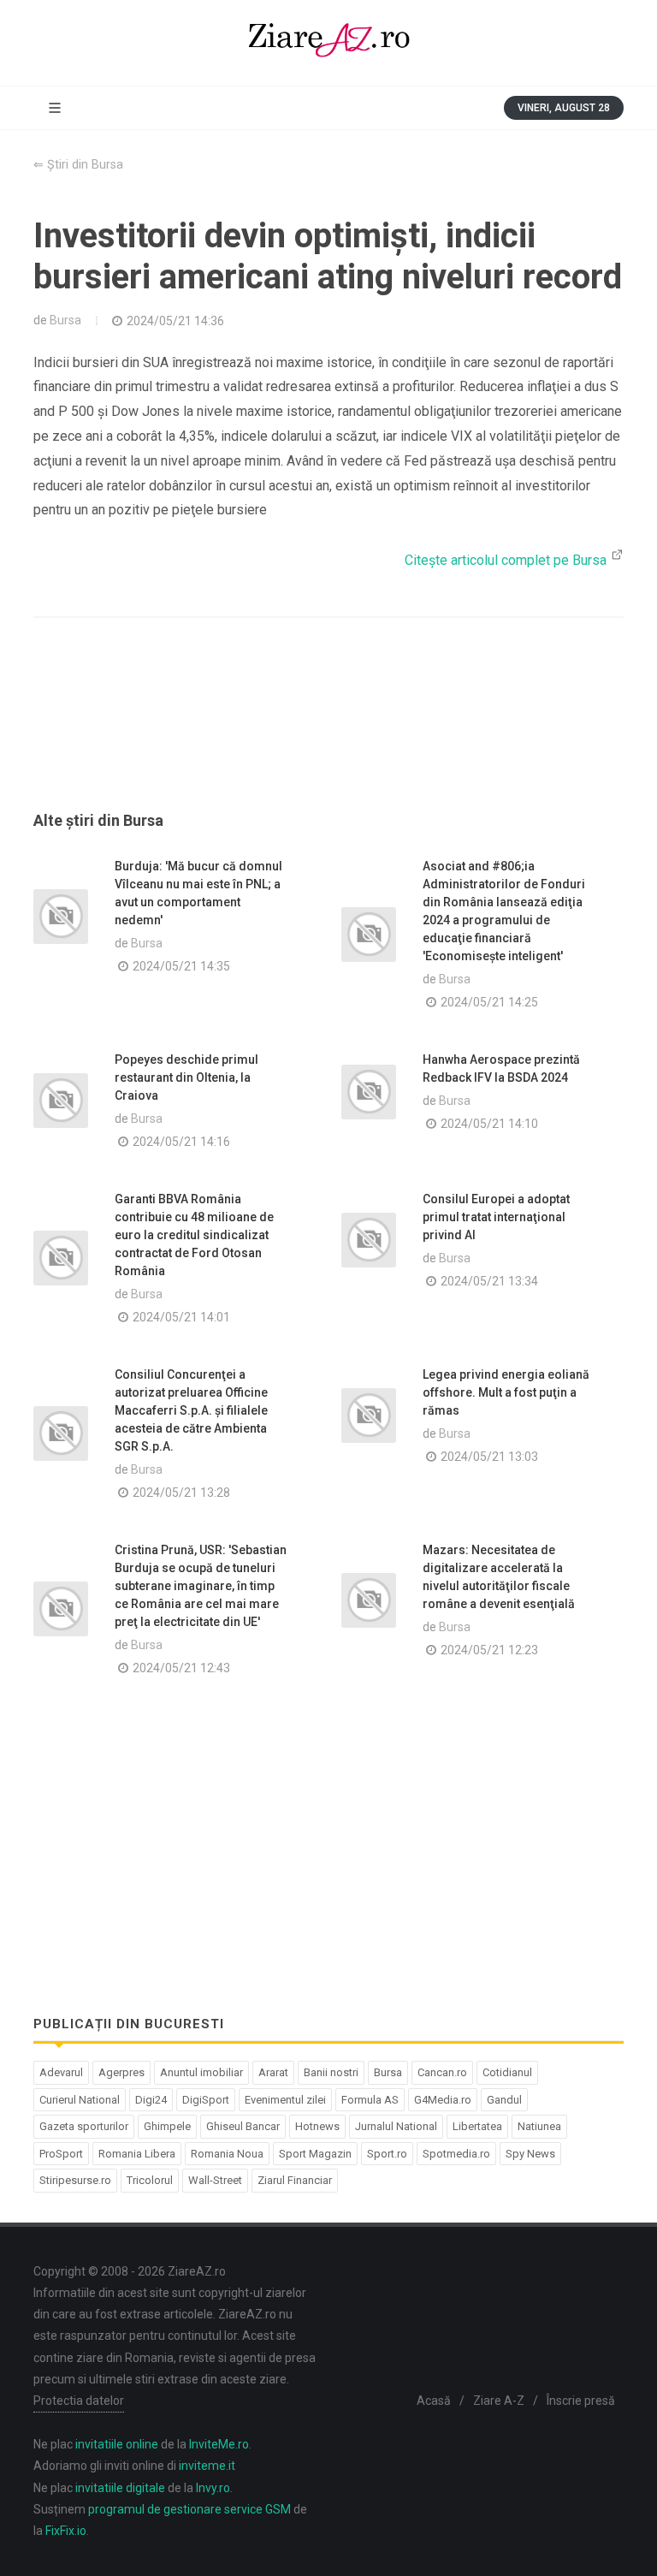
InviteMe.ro (219, 2444)
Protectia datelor (79, 2401)
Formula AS (370, 2100)
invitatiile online (117, 2444)
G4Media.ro (443, 2100)
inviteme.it (207, 2466)
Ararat (273, 2072)
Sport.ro (387, 2154)
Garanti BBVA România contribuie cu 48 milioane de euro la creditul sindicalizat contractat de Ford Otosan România (194, 1235)
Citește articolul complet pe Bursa (507, 560)
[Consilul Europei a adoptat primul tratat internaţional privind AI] (369, 1240)
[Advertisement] (328, 735)
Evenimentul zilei (285, 2100)
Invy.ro (213, 2488)
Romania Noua (227, 2154)
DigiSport (206, 2100)
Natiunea (539, 2126)
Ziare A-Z (499, 2401)
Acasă (434, 2401)
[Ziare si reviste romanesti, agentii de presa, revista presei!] (328, 43)
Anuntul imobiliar (201, 2072)
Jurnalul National (396, 2126)
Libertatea (477, 2126)
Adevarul (61, 2072)
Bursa (65, 320)
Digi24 (151, 2100)
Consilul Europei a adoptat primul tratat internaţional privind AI (496, 1217)
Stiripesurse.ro (75, 2180)
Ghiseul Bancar (243, 2126)
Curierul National (80, 2100)
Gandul (504, 2100)
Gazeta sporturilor (84, 2126)
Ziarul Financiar (295, 2180)
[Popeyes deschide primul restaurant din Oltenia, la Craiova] (61, 1101)
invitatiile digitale (120, 2488)
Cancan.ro (442, 2072)
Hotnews (317, 2126)
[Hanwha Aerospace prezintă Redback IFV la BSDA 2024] (369, 1092)
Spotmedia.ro (456, 2154)
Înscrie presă (581, 2401)
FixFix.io (66, 2531)
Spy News (530, 2154)
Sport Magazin (315, 2154)
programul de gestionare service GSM (189, 2509)
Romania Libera (137, 2154)
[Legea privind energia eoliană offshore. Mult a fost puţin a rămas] (369, 1416)
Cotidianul (507, 2072)
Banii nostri (331, 2072)
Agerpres (121, 2072)
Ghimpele (167, 2126)
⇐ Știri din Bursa (78, 165)
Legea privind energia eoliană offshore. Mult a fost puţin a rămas (506, 1392)
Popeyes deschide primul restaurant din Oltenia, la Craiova (186, 1077)
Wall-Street (215, 2180)
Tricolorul (150, 2180)
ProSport (61, 2154)
